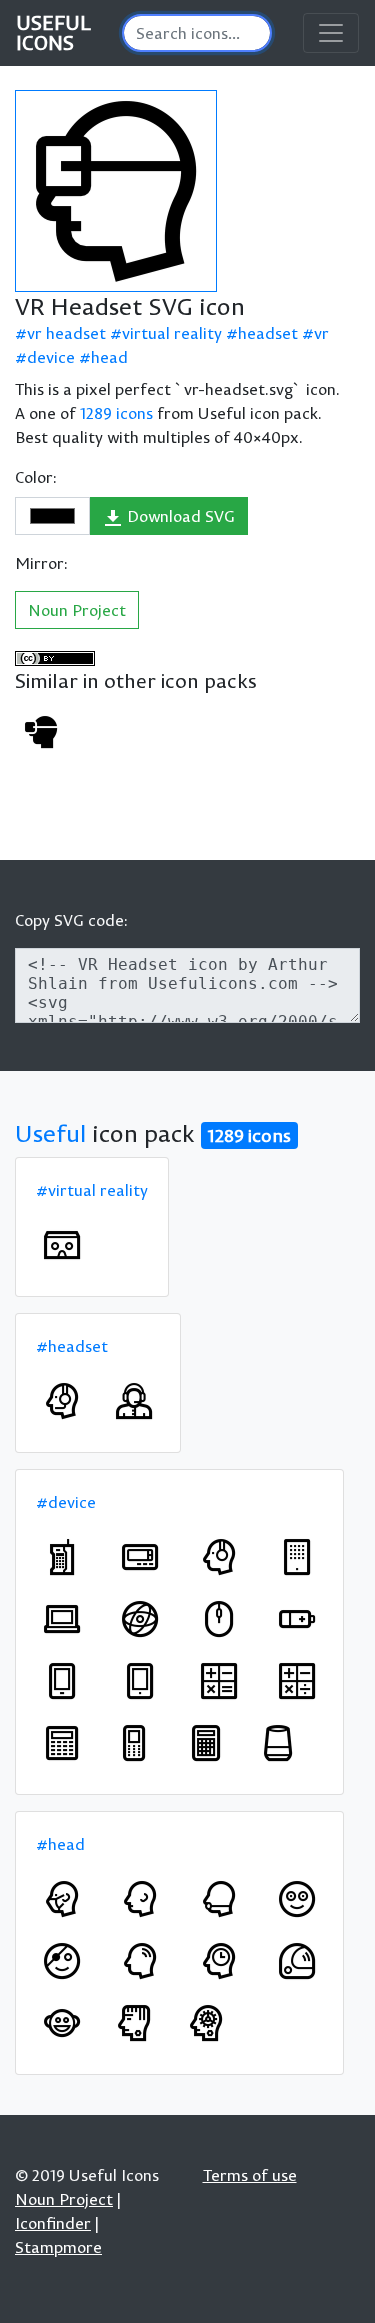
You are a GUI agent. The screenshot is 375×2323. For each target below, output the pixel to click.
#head (60, 1844)
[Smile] (297, 1899)
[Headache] (140, 1961)
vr (321, 333)
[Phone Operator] (134, 1401)
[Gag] (219, 1899)
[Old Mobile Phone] (62, 1557)
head (109, 357)
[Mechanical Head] (206, 2023)
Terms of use (250, 2175)
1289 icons (116, 413)
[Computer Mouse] (219, 1619)
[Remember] (219, 1961)
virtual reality (172, 333)
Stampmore (58, 2247)
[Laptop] (62, 1619)
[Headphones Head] (219, 1557)
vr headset (66, 333)
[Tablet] (297, 1557)
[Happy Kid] (62, 2023)
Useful (50, 1133)
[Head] (140, 1899)
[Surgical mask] (62, 1899)
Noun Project (77, 610)
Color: (36, 477)
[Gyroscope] (140, 1619)
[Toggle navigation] (331, 33)
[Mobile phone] (134, 1743)
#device (66, 1502)
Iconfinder (53, 2223)
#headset (72, 1346)
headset (268, 333)
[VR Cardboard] (62, 1245)
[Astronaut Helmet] (297, 1961)
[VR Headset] (41, 732)
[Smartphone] (62, 1681)
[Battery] (297, 1619)
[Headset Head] (62, 1401)
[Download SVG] (116, 191)
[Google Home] (278, 1743)
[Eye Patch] (62, 1961)
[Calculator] (219, 1681)
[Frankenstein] (134, 2023)
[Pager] (140, 1557)
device (51, 357)
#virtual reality (92, 1190)
